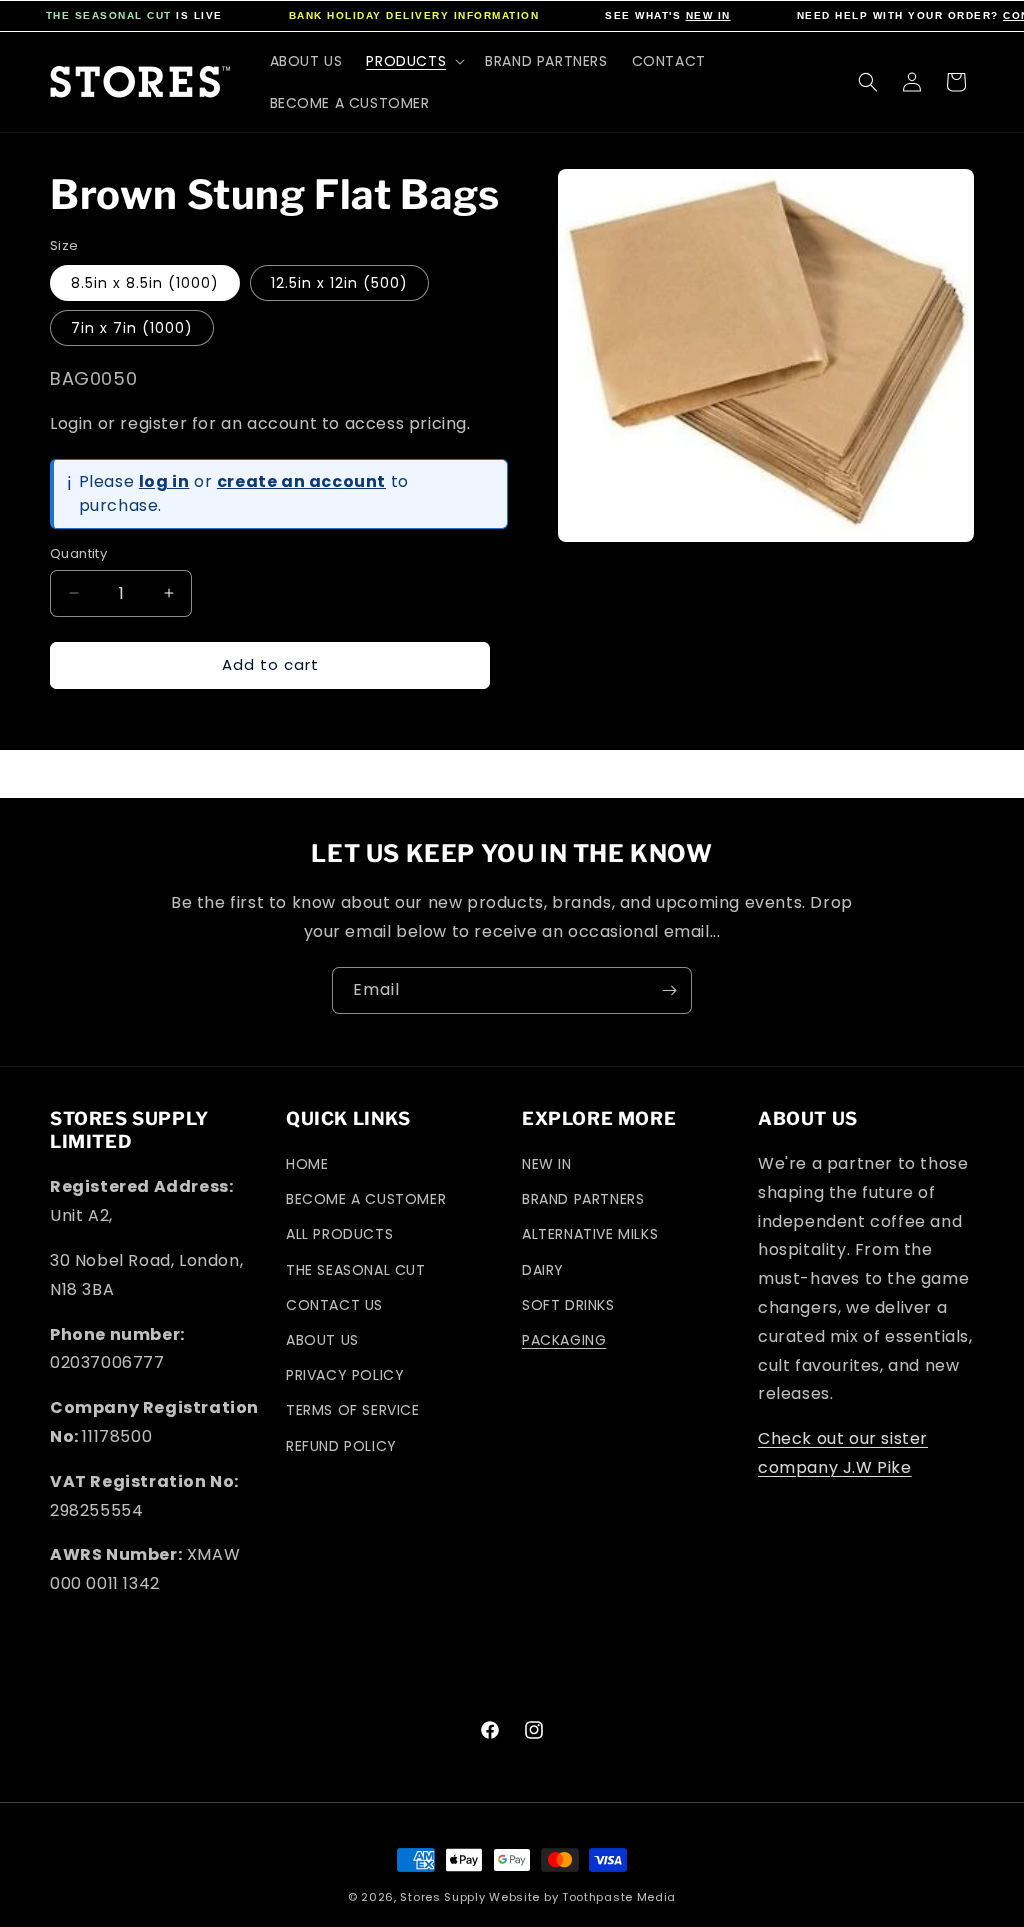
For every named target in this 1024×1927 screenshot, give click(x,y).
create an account (301, 481)
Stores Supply (442, 1897)
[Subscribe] (669, 990)
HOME (307, 1164)
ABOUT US (322, 1340)
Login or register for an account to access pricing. (260, 423)
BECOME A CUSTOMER (366, 1199)
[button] (413, 61)
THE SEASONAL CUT (109, 15)
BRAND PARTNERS (583, 1199)
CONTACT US (334, 1305)
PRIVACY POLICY (345, 1375)
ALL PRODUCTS (339, 1234)
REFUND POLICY (341, 1446)
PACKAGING (564, 1340)
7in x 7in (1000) (132, 328)
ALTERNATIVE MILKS (590, 1234)
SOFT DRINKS (568, 1305)
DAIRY (543, 1270)
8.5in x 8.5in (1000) (145, 283)
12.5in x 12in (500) (339, 283)
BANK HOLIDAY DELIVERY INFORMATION (414, 15)
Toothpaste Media (619, 1897)
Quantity (78, 553)
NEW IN (708, 15)
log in (164, 481)
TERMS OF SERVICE (353, 1410)
